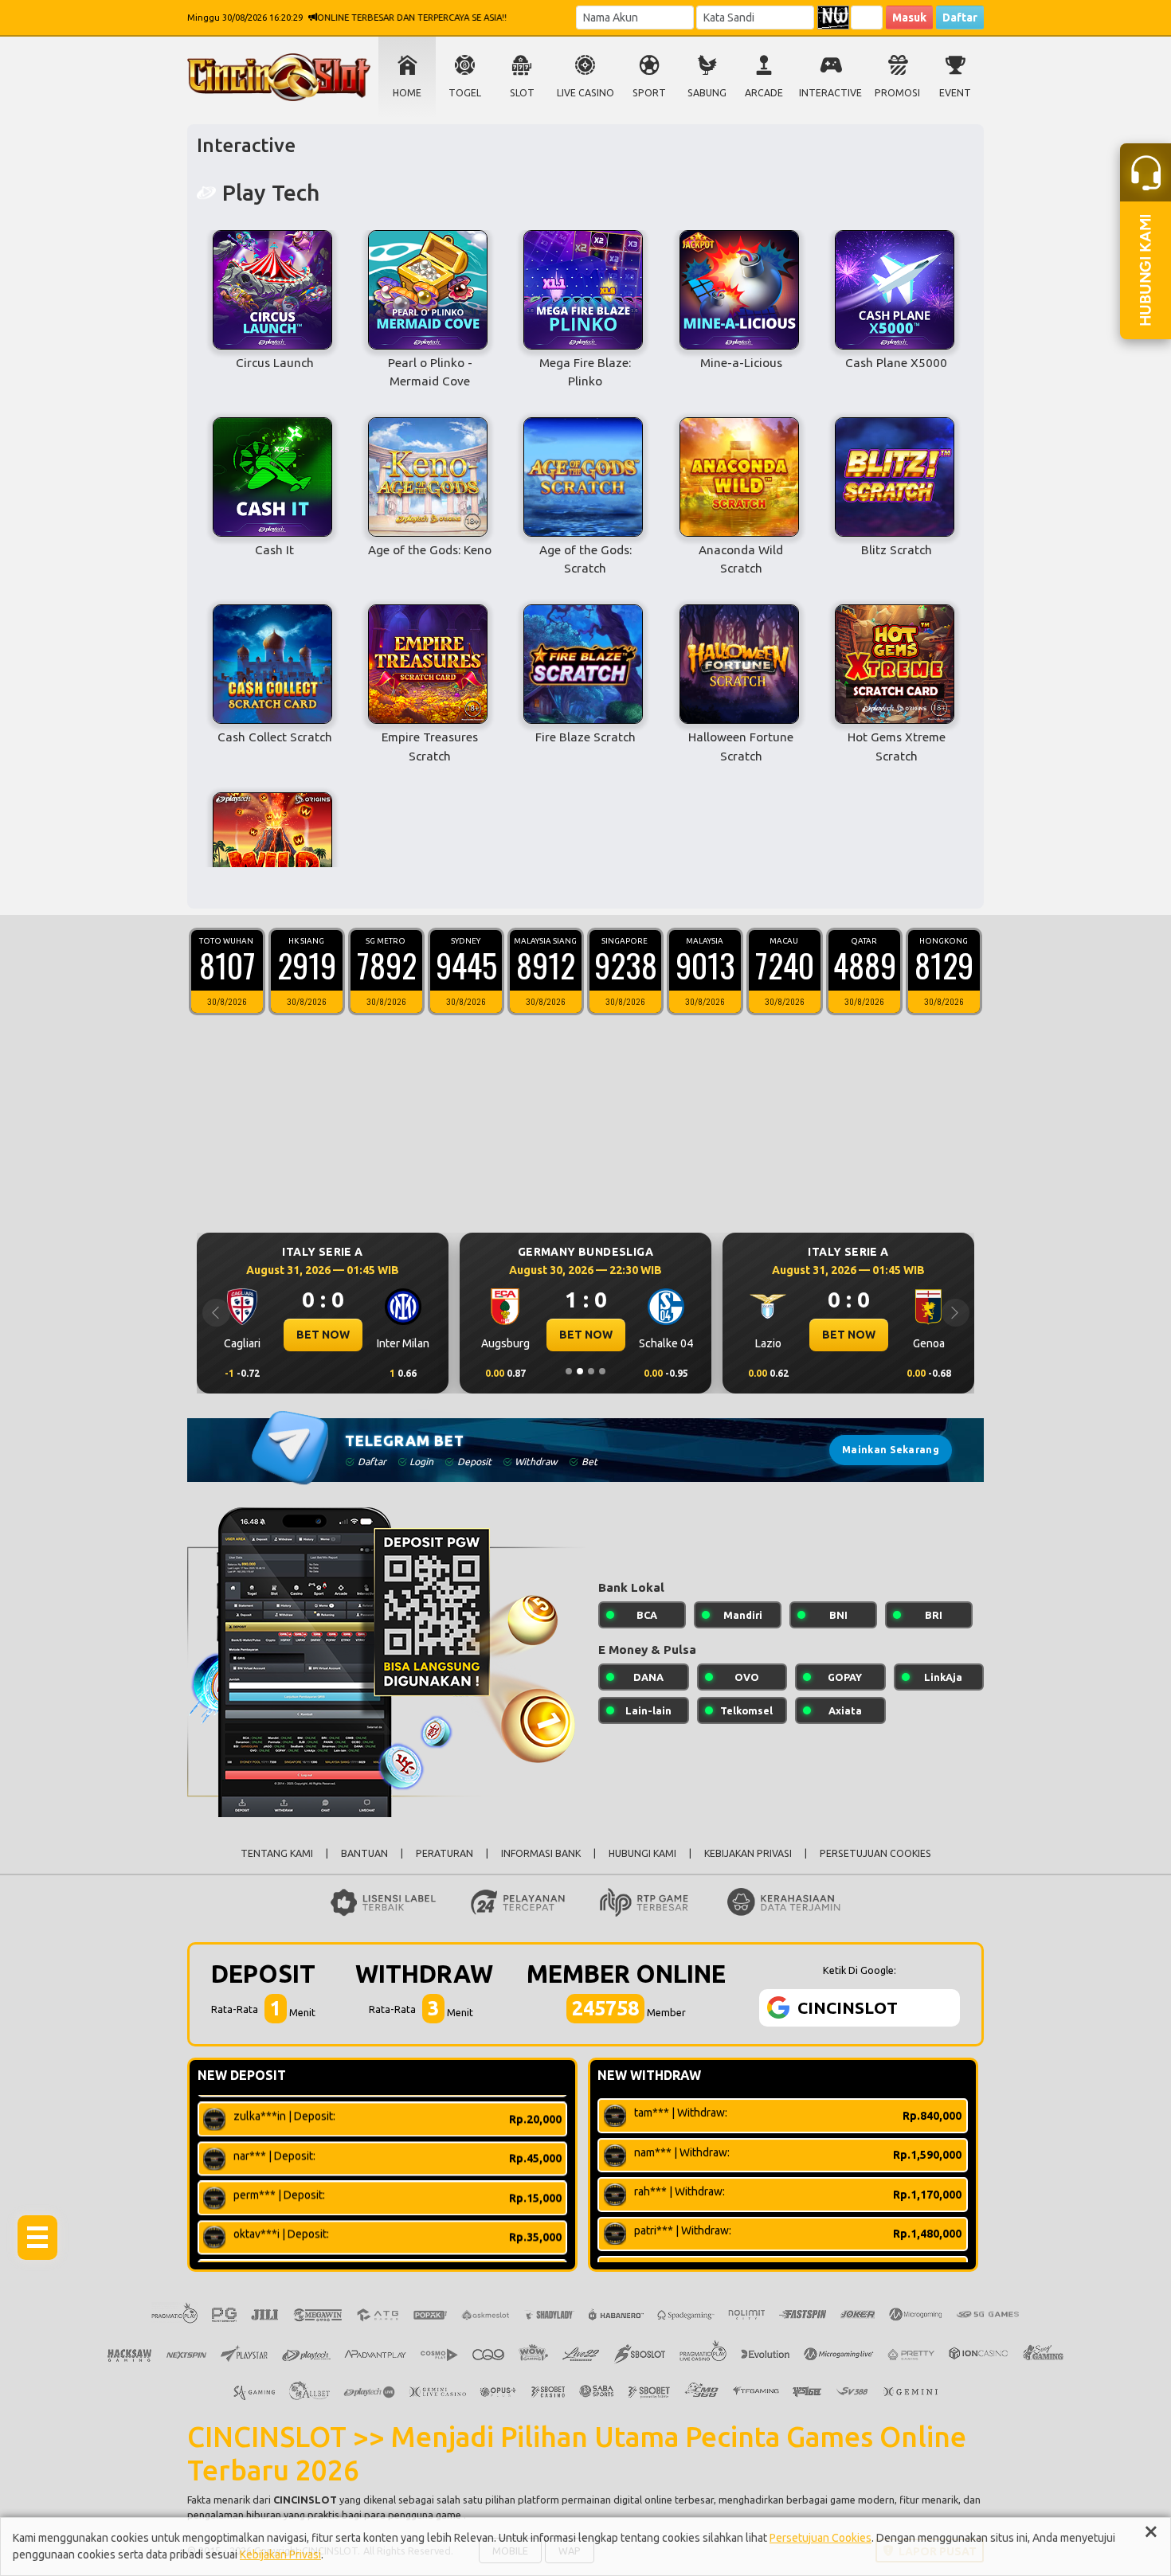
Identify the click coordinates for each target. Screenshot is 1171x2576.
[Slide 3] (591, 1371)
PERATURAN (445, 1853)
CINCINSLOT (305, 2500)
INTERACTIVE (830, 93)
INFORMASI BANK (541, 1853)
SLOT (522, 93)
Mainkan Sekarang (891, 1450)
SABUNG (707, 93)
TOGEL (465, 93)
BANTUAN (364, 1853)
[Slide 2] (580, 1371)
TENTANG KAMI (277, 1853)
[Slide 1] (569, 1371)
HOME (407, 93)
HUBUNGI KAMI (642, 1853)
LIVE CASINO (585, 93)
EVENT (955, 93)
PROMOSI (897, 93)
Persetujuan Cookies (820, 2538)
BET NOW (383, 1335)
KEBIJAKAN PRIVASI (748, 1853)
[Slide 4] (602, 1371)
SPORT (649, 93)
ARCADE (764, 93)
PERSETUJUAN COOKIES (875, 1853)
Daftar (960, 18)
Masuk (909, 18)
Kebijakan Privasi (280, 2555)
